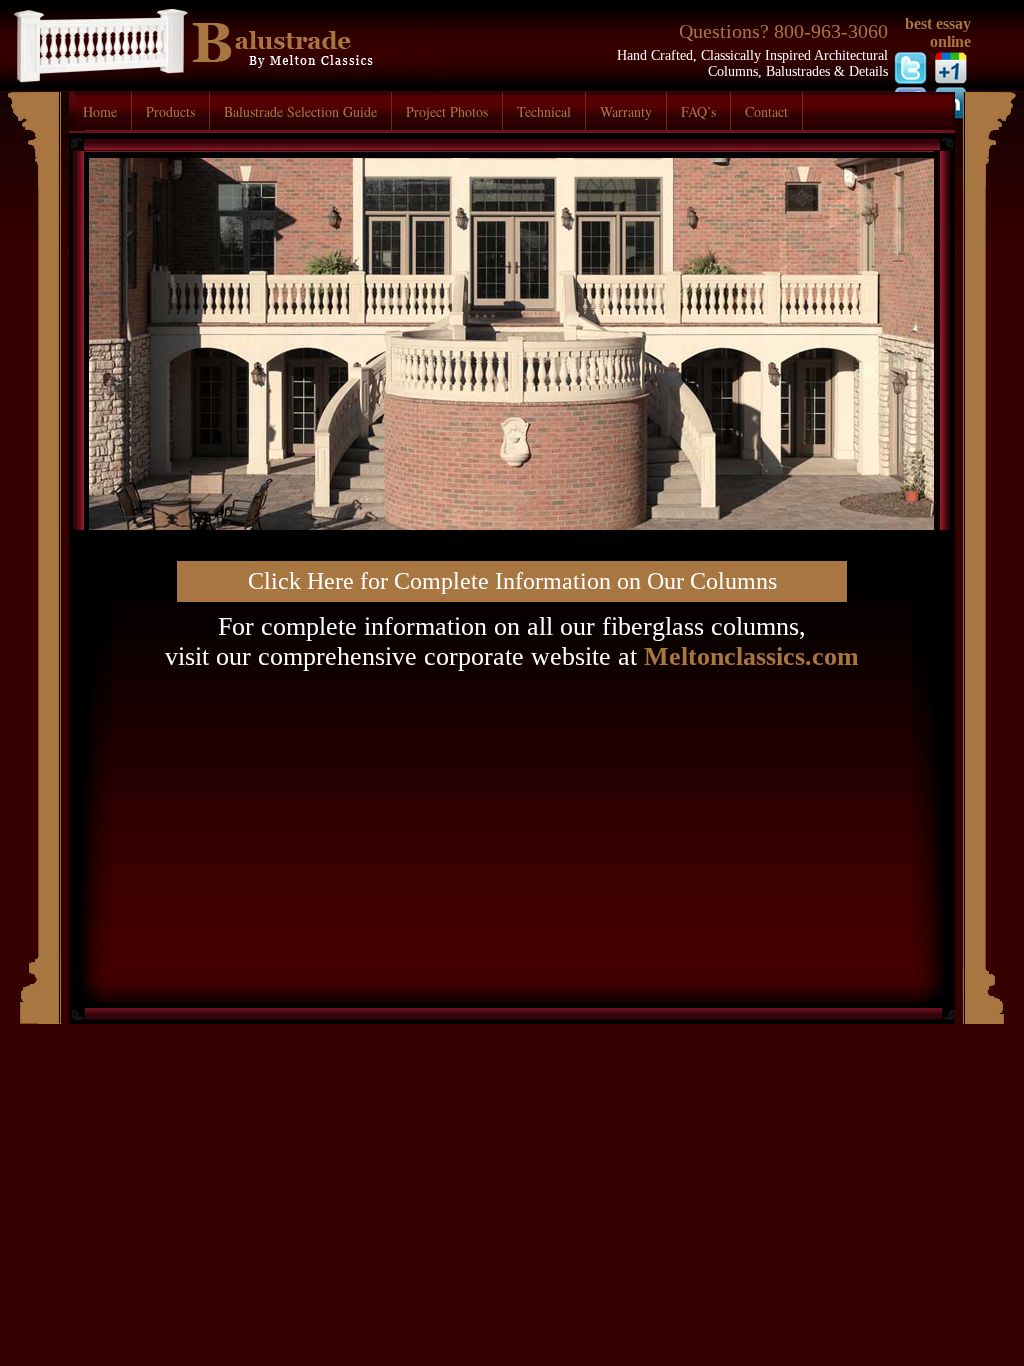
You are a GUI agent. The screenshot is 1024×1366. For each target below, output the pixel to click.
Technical (544, 111)
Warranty (626, 111)
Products (170, 111)
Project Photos (447, 111)
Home (100, 111)
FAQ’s (698, 111)
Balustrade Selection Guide (300, 111)
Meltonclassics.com (751, 656)
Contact (766, 111)
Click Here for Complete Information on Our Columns (512, 581)
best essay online (938, 32)
